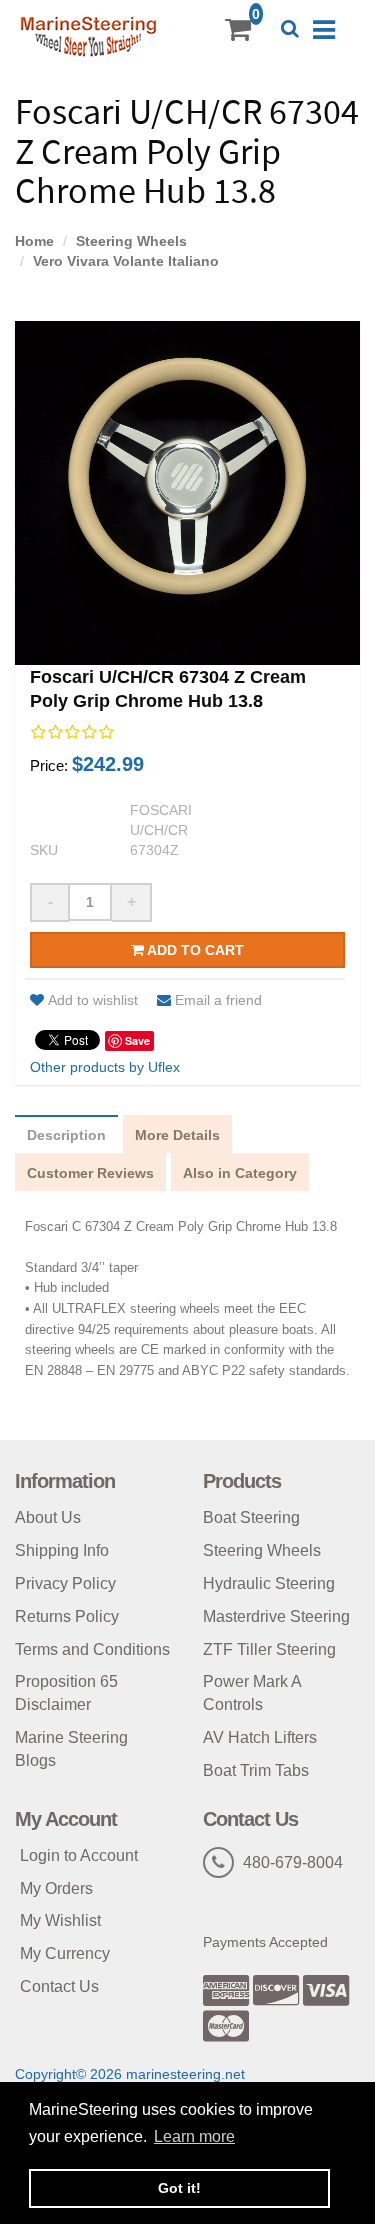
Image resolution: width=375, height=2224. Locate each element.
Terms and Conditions (92, 1649)
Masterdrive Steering (276, 1616)
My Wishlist (60, 1920)
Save (137, 1040)
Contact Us (59, 1986)
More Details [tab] (177, 1135)
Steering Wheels (131, 241)
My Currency (65, 1953)
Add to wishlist (93, 1000)
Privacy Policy (65, 1583)
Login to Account (79, 1855)
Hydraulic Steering (269, 1583)
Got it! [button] (179, 2188)
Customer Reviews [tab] (90, 1173)
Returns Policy (67, 1616)
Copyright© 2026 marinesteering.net (130, 2074)
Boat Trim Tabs (256, 1770)
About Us (48, 1517)
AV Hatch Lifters (260, 1737)
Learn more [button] (194, 2136)
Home (34, 241)
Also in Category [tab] (240, 1173)
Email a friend (218, 1000)
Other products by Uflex (105, 1067)
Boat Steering (251, 1517)
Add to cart (194, 950)
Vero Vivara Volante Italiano (126, 261)
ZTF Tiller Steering (269, 1649)
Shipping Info (62, 1550)
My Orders (56, 1888)
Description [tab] (66, 1135)
